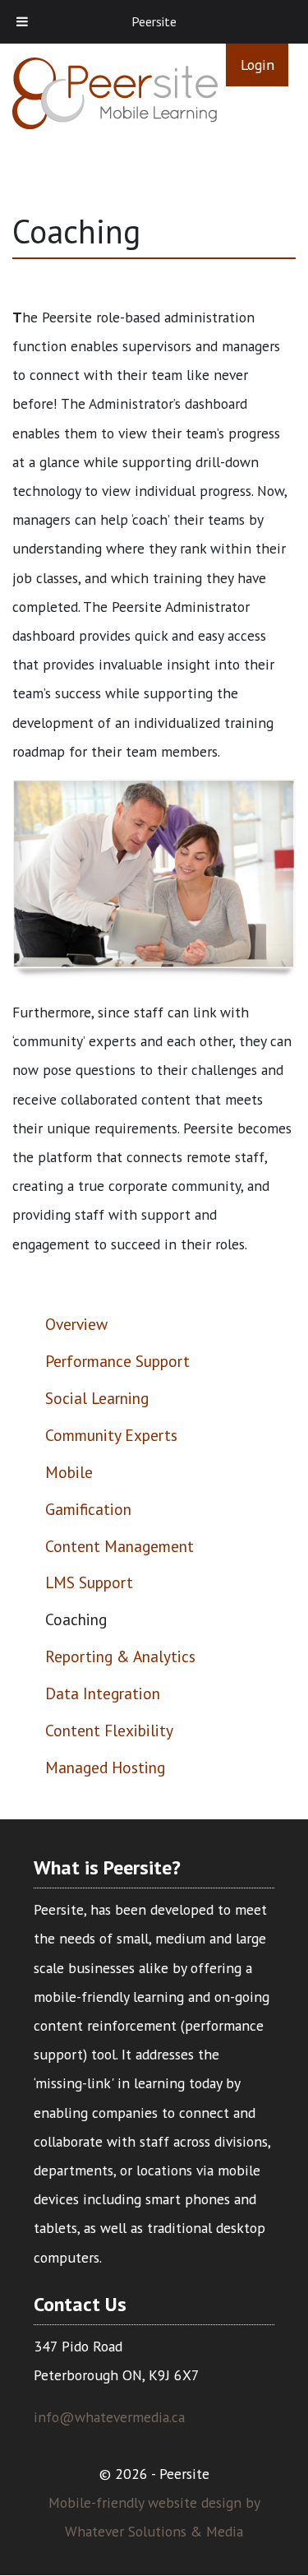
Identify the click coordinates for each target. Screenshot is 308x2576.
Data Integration (103, 1693)
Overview (76, 1324)
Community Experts (111, 1435)
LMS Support (89, 1582)
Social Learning (97, 1398)
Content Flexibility (109, 1730)
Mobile (69, 1472)
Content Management (120, 1546)
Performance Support (117, 1361)
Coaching (76, 1619)
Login (257, 65)
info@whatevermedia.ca (109, 2417)
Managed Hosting (105, 1767)
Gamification (88, 1509)
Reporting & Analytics (120, 1656)
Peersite (154, 21)
